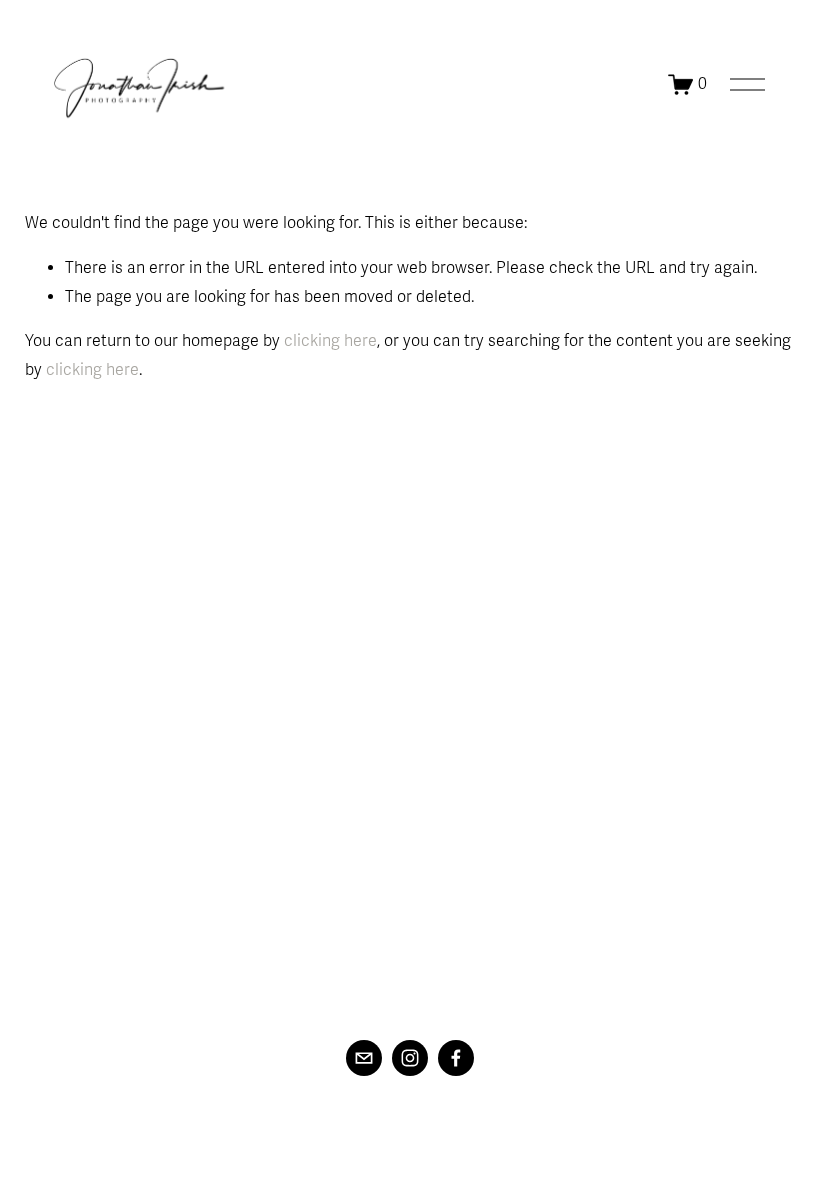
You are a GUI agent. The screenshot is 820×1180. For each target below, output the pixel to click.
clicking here (330, 341)
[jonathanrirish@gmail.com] (364, 1058)
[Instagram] (410, 1058)
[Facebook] (456, 1058)
